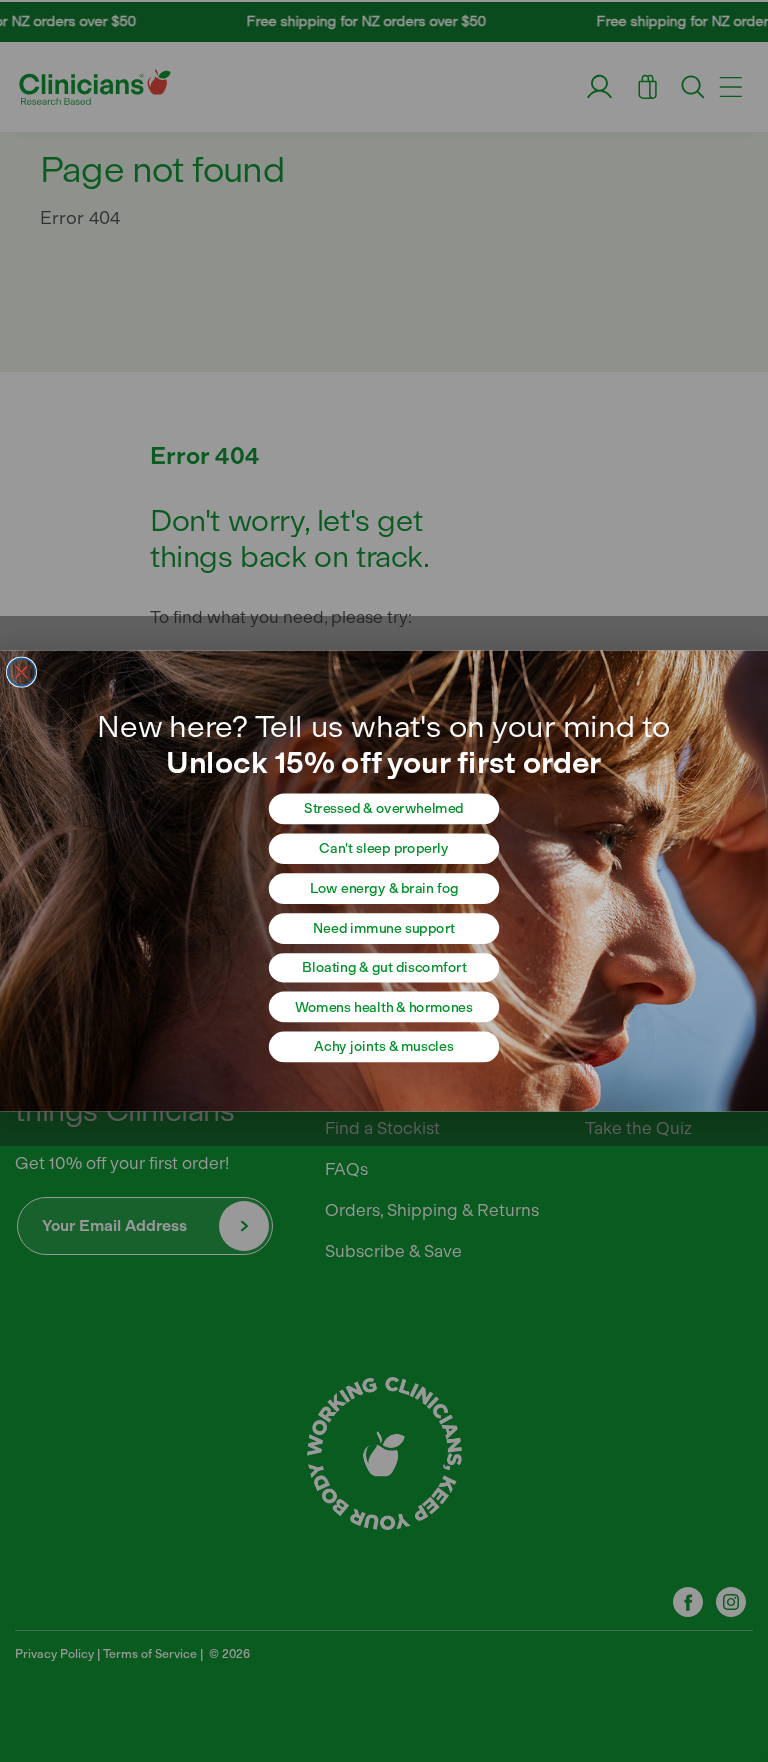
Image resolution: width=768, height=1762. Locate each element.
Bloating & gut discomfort (384, 967)
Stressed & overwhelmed (384, 808)
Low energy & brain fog (384, 888)
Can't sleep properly (384, 848)
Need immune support (383, 928)
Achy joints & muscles (384, 1046)
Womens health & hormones (384, 1007)
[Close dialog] (22, 672)
